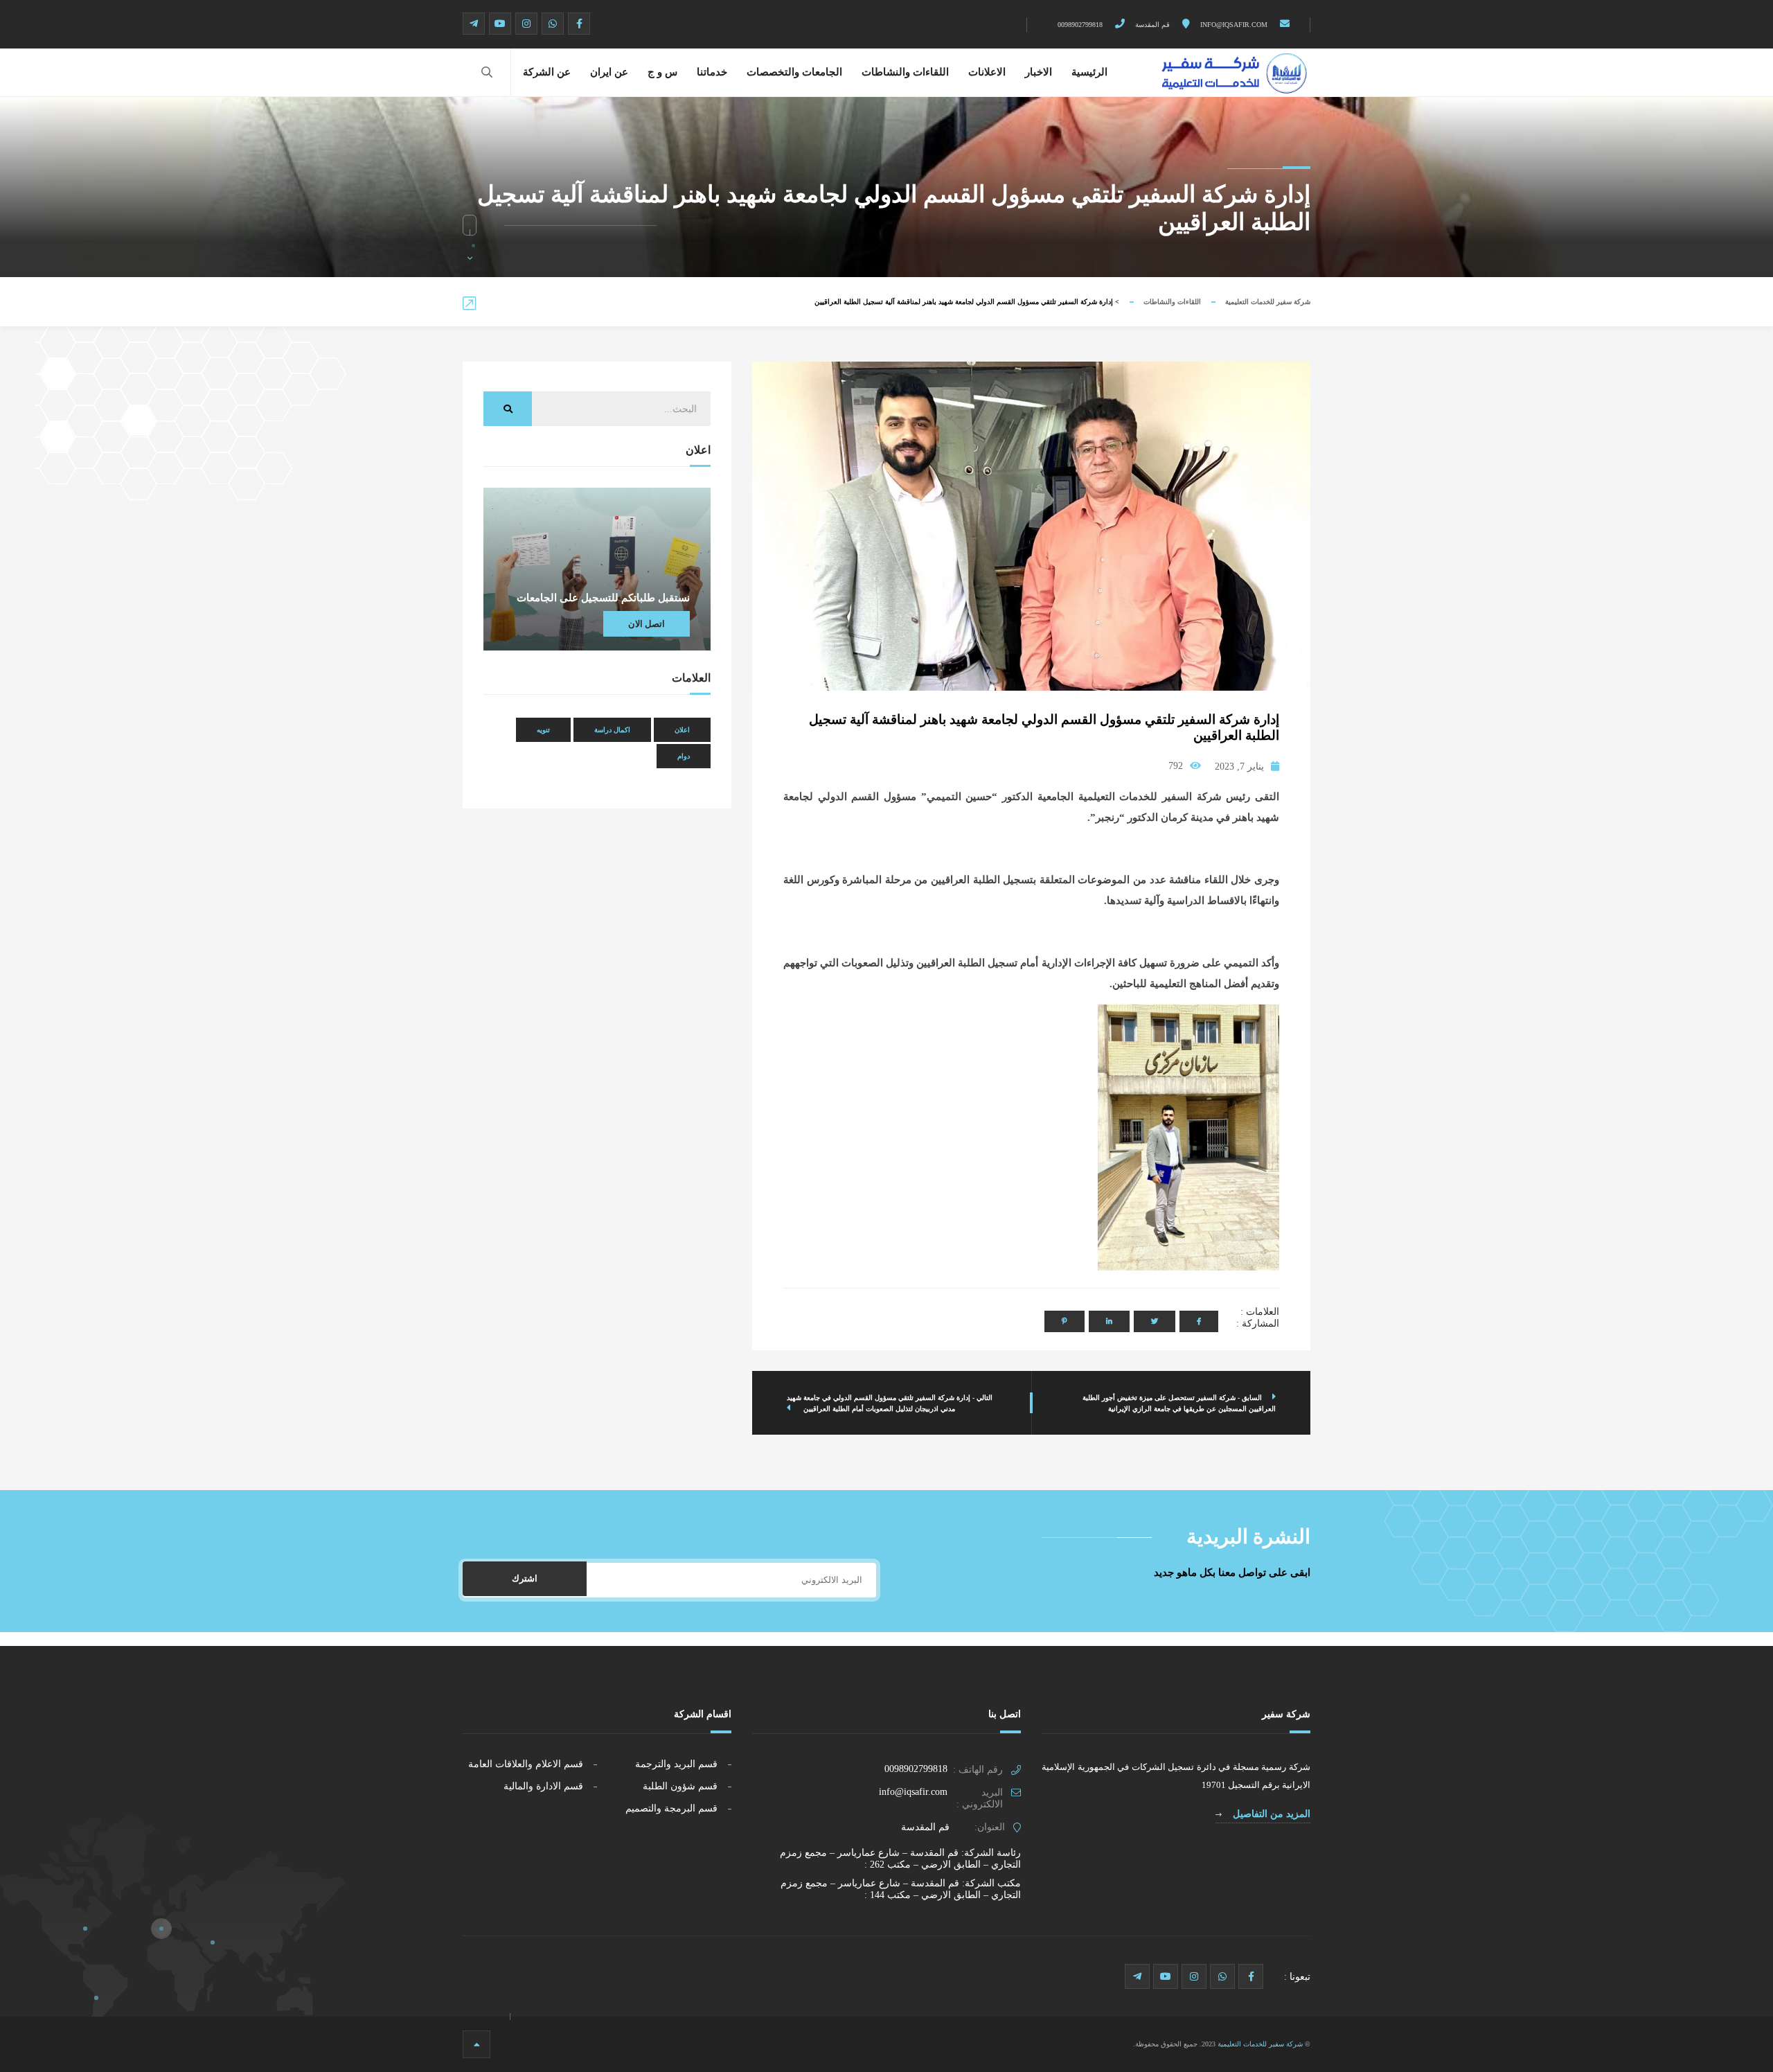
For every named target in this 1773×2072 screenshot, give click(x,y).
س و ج (662, 72)
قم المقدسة (1153, 25)
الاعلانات (987, 72)
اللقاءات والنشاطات (905, 72)
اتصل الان (647, 624)
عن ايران (609, 72)
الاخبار (1039, 72)
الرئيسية (1089, 72)
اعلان (682, 730)
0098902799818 (1081, 25)
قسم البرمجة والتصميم (671, 1808)
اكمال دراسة (612, 730)
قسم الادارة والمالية (543, 1786)
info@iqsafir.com (1235, 25)
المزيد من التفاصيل (1270, 1814)
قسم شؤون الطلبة (680, 1786)
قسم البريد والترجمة (676, 1764)
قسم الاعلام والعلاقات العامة (526, 1764)
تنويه (543, 730)
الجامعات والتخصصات (794, 72)
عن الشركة (547, 72)
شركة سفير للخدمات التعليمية (1268, 302)
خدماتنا (712, 72)
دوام (684, 756)
